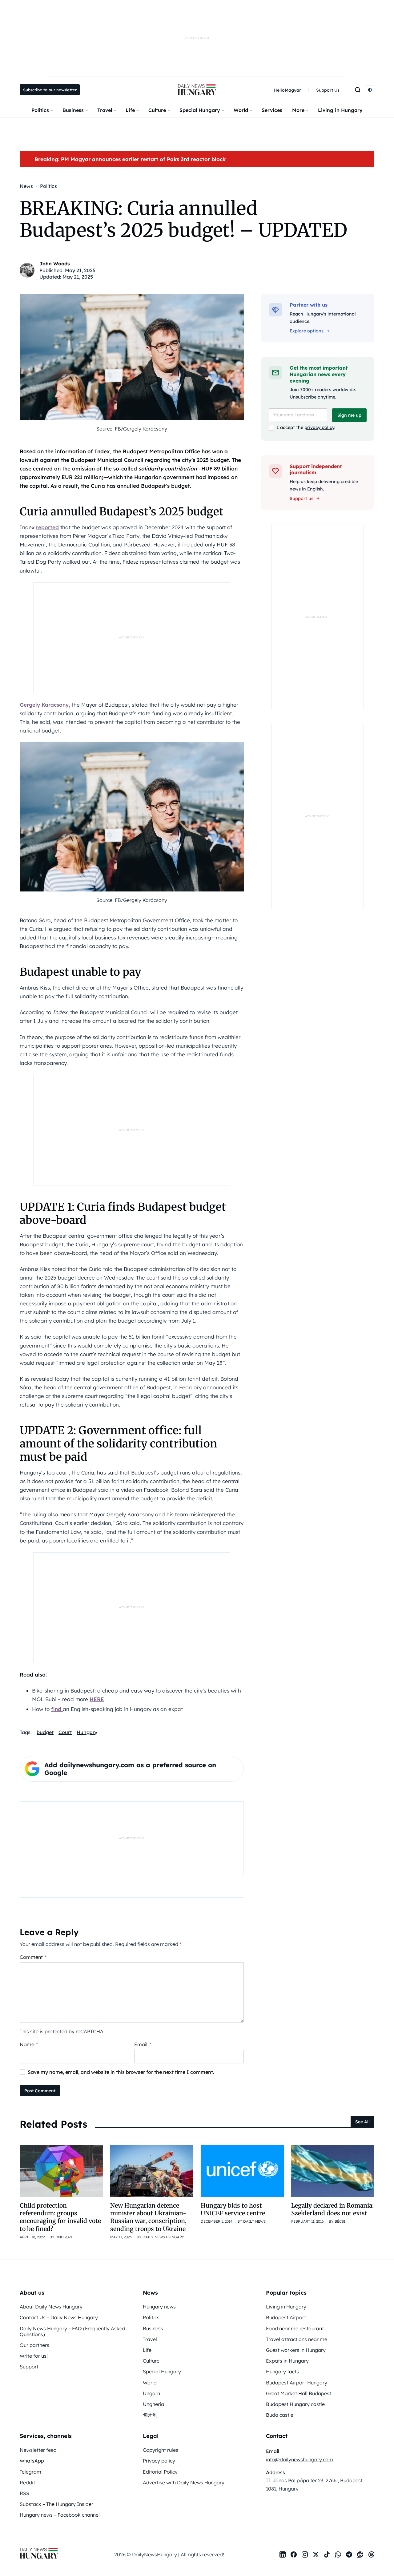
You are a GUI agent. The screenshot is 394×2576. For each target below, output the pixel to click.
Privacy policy (159, 2461)
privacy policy (319, 427)
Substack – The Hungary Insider (56, 2504)
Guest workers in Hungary (296, 2350)
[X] (316, 2554)
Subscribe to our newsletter (50, 90)
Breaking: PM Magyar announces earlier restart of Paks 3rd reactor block (130, 159)
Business (73, 110)
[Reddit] (360, 2554)
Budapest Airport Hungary (297, 2383)
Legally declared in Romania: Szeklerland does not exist (332, 2209)
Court (65, 1732)
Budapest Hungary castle (295, 2404)
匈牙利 (150, 2415)
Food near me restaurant (295, 2328)
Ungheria (153, 2404)
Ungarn (151, 2393)
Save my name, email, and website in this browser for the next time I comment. (121, 2072)
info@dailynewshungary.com (300, 2459)
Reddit (27, 2483)
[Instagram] (305, 2554)
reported (47, 527)
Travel (105, 110)
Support (29, 2367)
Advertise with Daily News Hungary (184, 2483)
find (57, 1709)
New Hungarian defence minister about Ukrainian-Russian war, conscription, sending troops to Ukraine (148, 2217)
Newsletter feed (38, 2450)
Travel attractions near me (297, 2339)
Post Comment (40, 2091)
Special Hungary (200, 110)
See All (362, 2122)
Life (130, 110)
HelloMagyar (287, 90)
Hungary (87, 1732)
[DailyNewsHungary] (197, 90)
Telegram (30, 2472)
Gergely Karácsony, (45, 705)
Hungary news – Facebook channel (60, 2515)
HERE (97, 1699)
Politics (40, 110)
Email (143, 2044)
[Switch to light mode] (370, 90)
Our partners (34, 2345)
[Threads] (371, 2554)
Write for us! (34, 2356)
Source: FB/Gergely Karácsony (132, 429)
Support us (302, 498)
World (241, 110)
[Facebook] (294, 2554)
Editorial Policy (160, 2472)
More (298, 110)
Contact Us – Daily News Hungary (59, 2317)
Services (272, 110)
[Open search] (358, 90)
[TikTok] (327, 2554)
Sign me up (349, 415)
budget (45, 1732)
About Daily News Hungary (51, 2307)
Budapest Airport (286, 2317)
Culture (157, 110)
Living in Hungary (340, 110)
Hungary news (159, 2307)
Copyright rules (161, 2450)
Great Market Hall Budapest (299, 2393)
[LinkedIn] (283, 2554)
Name (29, 2044)
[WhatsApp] (338, 2554)
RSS (24, 2493)
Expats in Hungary (287, 2361)
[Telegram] (349, 2554)
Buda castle (280, 2415)
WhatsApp (32, 2461)
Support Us (328, 90)
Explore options (307, 331)
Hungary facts (282, 2372)
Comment (33, 1957)
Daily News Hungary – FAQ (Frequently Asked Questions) (72, 2331)
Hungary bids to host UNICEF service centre (233, 2209)
